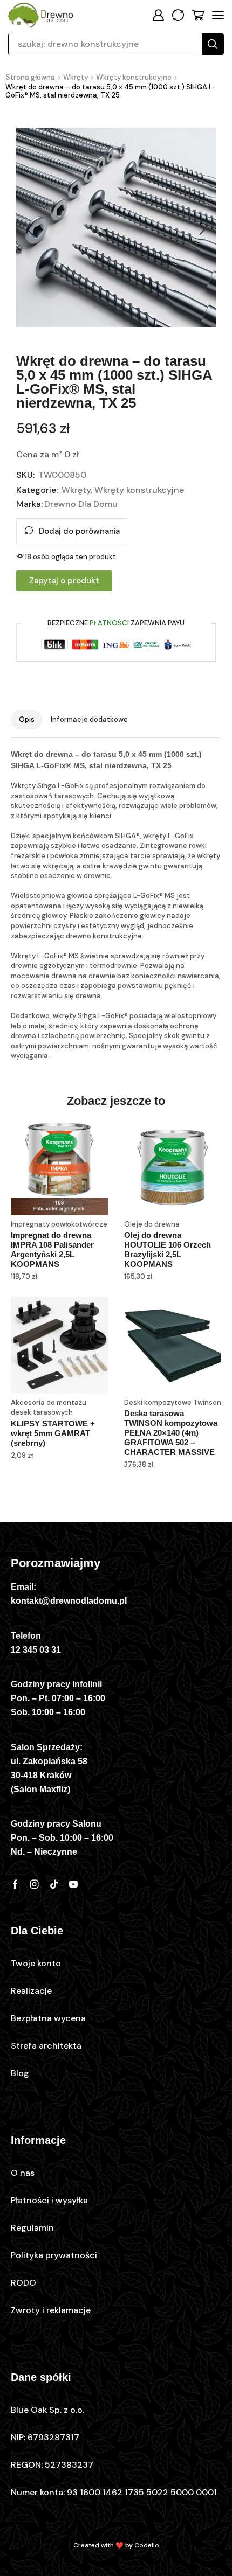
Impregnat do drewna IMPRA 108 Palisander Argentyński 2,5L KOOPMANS (52, 1249)
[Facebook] (15, 1884)
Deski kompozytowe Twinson (173, 1402)
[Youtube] (73, 1884)
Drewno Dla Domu (81, 504)
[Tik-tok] (54, 1884)
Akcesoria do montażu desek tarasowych (49, 1408)
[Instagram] (35, 1884)
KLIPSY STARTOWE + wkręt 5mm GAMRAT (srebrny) (53, 1433)
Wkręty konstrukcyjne (134, 77)
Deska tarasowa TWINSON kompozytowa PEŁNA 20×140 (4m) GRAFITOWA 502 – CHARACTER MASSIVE (171, 1433)
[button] (158, 15)
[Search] (213, 44)
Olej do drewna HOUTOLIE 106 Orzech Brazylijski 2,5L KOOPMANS (168, 1249)
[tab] (27, 720)
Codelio (147, 2545)
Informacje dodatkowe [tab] (89, 719)
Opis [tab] (27, 719)
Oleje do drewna (152, 1224)
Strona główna (30, 77)
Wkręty (76, 77)
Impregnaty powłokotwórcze (59, 1224)
